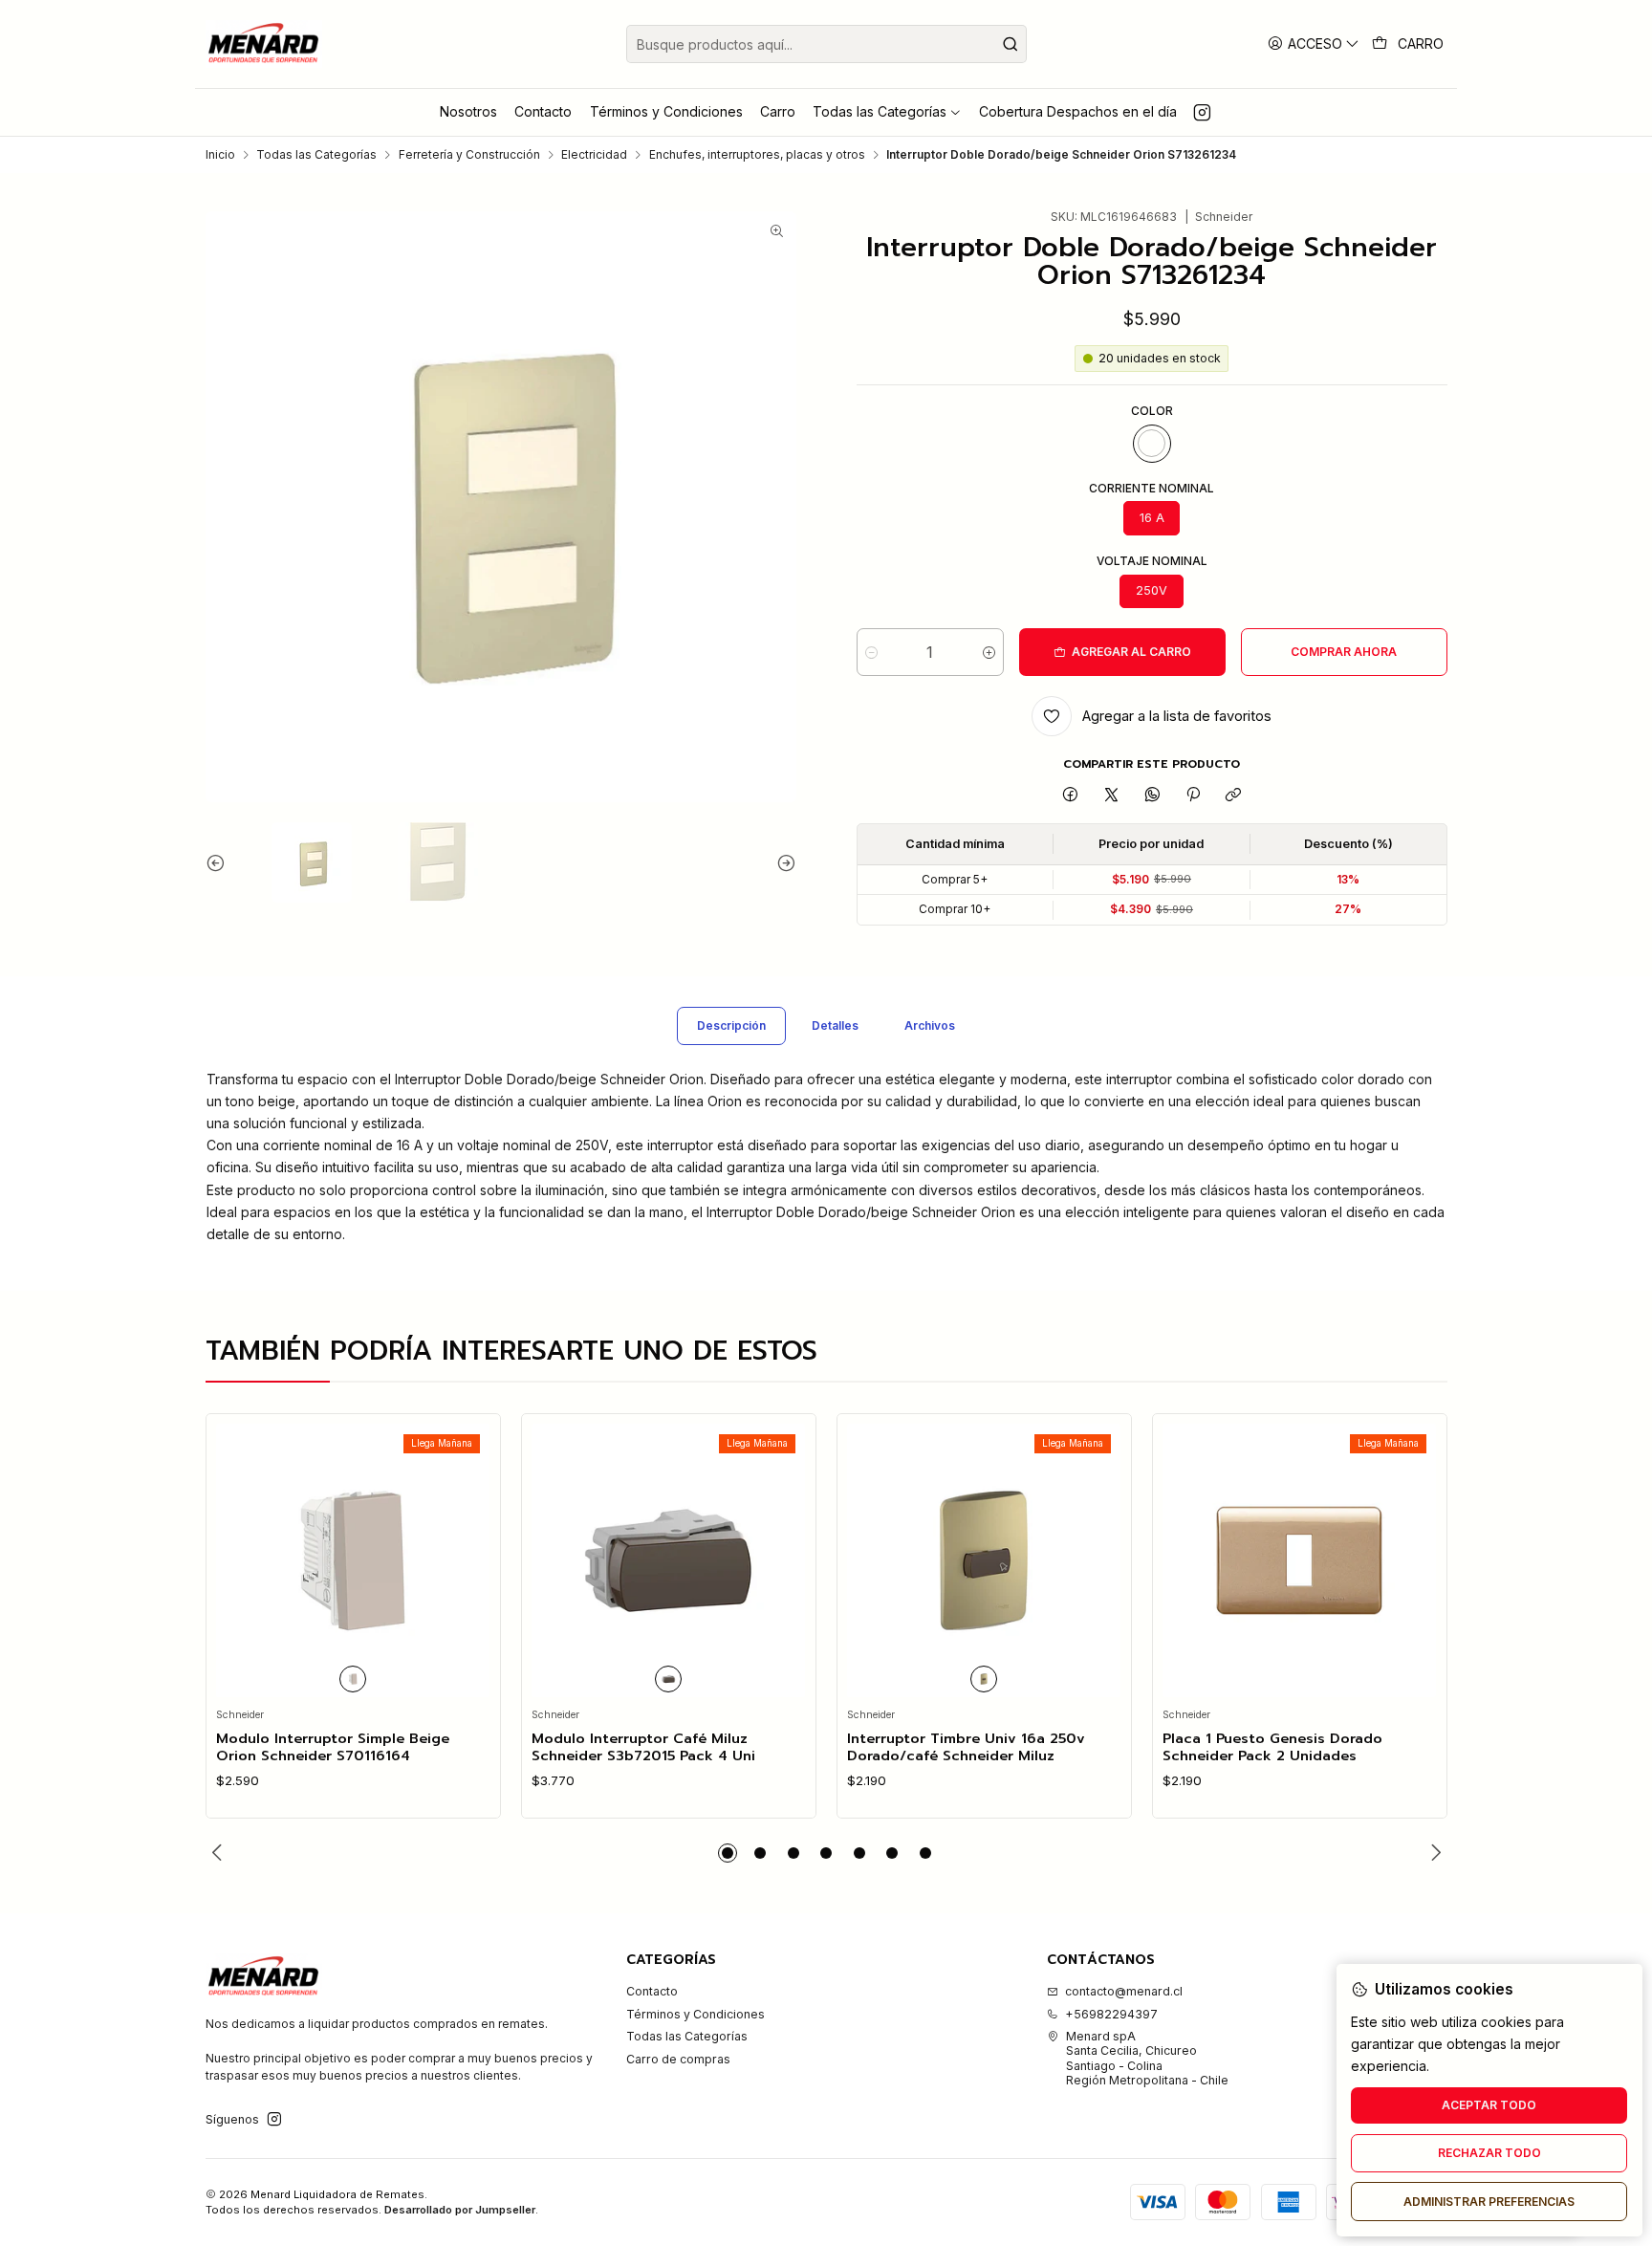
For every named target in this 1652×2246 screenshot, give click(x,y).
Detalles (835, 1025)
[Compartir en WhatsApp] (1152, 795)
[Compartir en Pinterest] (1193, 795)
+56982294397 (1111, 2014)
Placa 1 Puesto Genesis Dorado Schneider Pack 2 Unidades (1272, 1747)
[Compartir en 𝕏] (1112, 795)
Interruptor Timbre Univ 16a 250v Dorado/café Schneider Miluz (966, 1747)
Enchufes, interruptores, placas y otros (757, 155)
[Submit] (1011, 44)
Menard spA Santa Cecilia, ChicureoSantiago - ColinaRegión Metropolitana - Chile (1147, 2058)
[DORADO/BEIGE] (1152, 444)
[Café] (668, 1679)
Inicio (220, 155)
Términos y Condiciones (696, 2014)
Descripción (731, 1025)
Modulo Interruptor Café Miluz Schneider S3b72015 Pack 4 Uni (643, 1747)
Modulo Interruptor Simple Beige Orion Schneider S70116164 (333, 1747)
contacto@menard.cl (1124, 1991)
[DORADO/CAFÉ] (984, 1679)
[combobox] (826, 44)
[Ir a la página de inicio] (264, 44)
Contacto (652, 1991)
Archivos (930, 1025)
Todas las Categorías (316, 155)
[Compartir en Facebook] (1071, 795)
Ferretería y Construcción (469, 155)
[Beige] (353, 1679)
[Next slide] (782, 862)
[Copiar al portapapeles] (1234, 795)
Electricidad (594, 155)
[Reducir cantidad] (871, 652)
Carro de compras (678, 2059)
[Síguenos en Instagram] (1202, 112)
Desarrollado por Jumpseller (460, 2210)
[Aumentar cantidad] (989, 652)
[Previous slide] (220, 862)
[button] (728, 1853)
